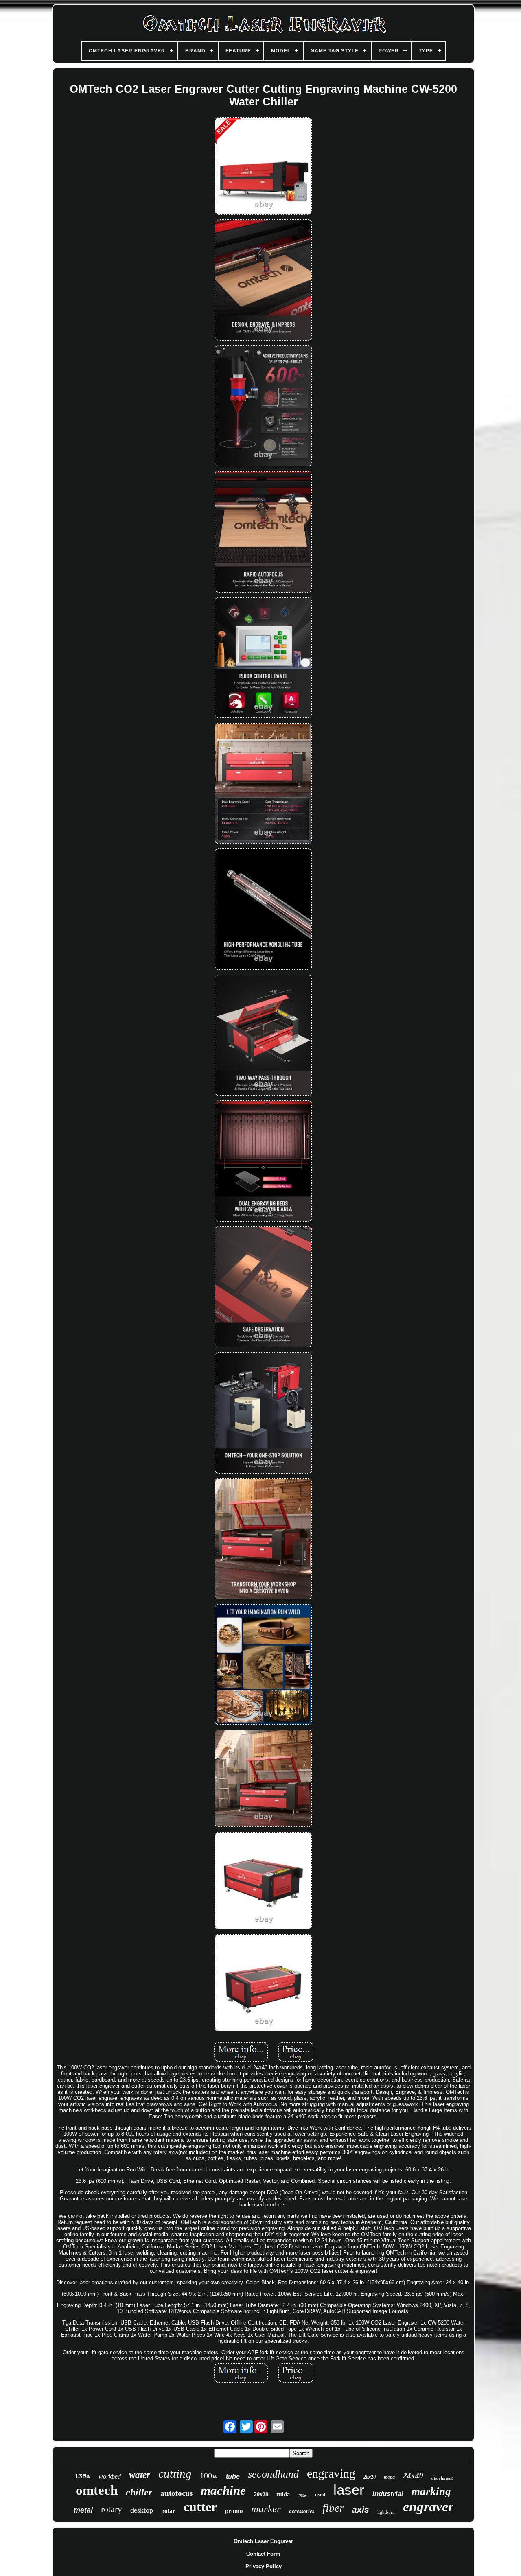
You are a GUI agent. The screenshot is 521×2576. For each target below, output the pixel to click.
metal (83, 2510)
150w (302, 2496)
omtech (97, 2490)
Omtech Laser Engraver (263, 2541)
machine (223, 2490)
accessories (302, 2511)
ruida (283, 2494)
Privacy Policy (264, 2566)
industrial (388, 2494)
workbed (110, 2477)
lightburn (386, 2512)
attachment (442, 2478)
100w (209, 2475)
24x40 (413, 2476)
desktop (142, 2510)
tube (233, 2477)
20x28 (261, 2494)
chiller (139, 2492)
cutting (175, 2473)
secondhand (273, 2474)
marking (431, 2491)
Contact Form (263, 2554)
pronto (234, 2511)
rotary (112, 2509)
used (320, 2494)
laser (349, 2490)
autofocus (176, 2493)
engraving (331, 2473)
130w (82, 2477)
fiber (333, 2508)
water (140, 2475)
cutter (200, 2507)
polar (168, 2511)
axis (361, 2509)
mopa (389, 2477)
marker (266, 2509)
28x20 (370, 2477)
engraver (428, 2507)
